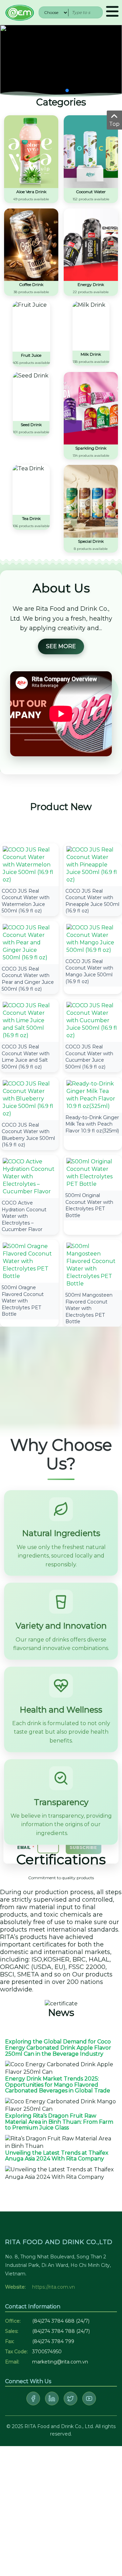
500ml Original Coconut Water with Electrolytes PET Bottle (89, 1205)
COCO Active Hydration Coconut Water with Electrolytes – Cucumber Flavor (24, 1216)
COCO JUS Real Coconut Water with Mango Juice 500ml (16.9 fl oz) (89, 971)
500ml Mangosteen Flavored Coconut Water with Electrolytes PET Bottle (89, 1308)
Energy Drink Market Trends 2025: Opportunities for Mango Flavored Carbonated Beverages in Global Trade (58, 2085)
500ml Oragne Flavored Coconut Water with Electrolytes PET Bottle (23, 1301)
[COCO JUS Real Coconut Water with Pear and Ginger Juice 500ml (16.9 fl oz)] (29, 942)
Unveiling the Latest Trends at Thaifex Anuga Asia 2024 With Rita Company (57, 2156)
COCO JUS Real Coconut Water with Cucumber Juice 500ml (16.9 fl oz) (89, 1057)
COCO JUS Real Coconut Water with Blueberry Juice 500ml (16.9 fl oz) (28, 1135)
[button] (55, 90)
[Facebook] (33, 2398)
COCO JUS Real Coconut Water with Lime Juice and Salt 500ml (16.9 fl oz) (26, 1057)
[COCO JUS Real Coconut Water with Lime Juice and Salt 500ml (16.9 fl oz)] (29, 1020)
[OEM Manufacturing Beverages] (19, 12)
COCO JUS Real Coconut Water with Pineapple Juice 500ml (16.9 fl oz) (92, 901)
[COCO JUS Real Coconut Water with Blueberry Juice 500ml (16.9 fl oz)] (29, 1098)
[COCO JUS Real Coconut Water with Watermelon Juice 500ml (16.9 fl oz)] (29, 864)
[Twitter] (70, 2398)
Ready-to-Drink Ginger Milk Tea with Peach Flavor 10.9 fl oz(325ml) (92, 1124)
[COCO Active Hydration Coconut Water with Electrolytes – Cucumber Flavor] (29, 1176)
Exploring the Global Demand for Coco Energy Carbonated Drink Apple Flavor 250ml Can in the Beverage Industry (58, 2048)
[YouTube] (89, 2398)
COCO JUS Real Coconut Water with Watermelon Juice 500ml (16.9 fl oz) (26, 901)
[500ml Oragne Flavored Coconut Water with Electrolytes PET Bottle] (29, 1261)
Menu (112, 12)
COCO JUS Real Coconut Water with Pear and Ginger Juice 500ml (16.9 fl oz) (28, 979)
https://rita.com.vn (54, 2287)
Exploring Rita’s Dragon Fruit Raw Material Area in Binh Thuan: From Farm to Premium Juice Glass (59, 2122)
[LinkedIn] (52, 2398)
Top (114, 124)
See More (61, 646)
